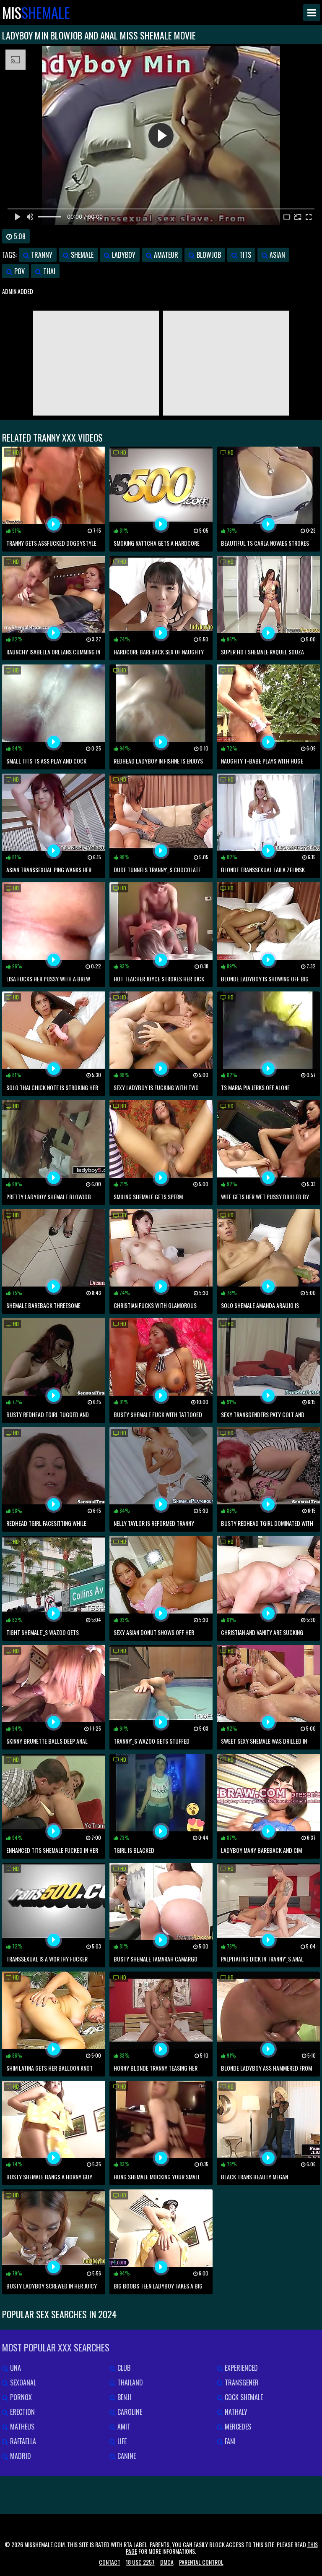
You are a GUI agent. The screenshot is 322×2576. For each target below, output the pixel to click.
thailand (129, 2382)
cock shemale (243, 2397)
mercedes (237, 2427)
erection (22, 2412)
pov (19, 271)
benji (123, 2397)
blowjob (208, 255)
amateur (165, 255)
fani (229, 2441)
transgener (241, 2382)
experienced (240, 2368)
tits (244, 255)
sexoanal (22, 2382)
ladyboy (123, 255)
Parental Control (201, 2562)
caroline (129, 2412)
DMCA (167, 2562)
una (15, 2368)
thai (48, 271)
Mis (36, 13)
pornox (20, 2397)
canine (126, 2456)
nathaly (235, 2412)
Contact (110, 2562)
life (121, 2441)
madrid (20, 2456)
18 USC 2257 (140, 2562)
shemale (81, 255)
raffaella (22, 2441)
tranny (41, 255)
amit (123, 2427)
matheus (21, 2427)
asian (277, 255)
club (123, 2368)
